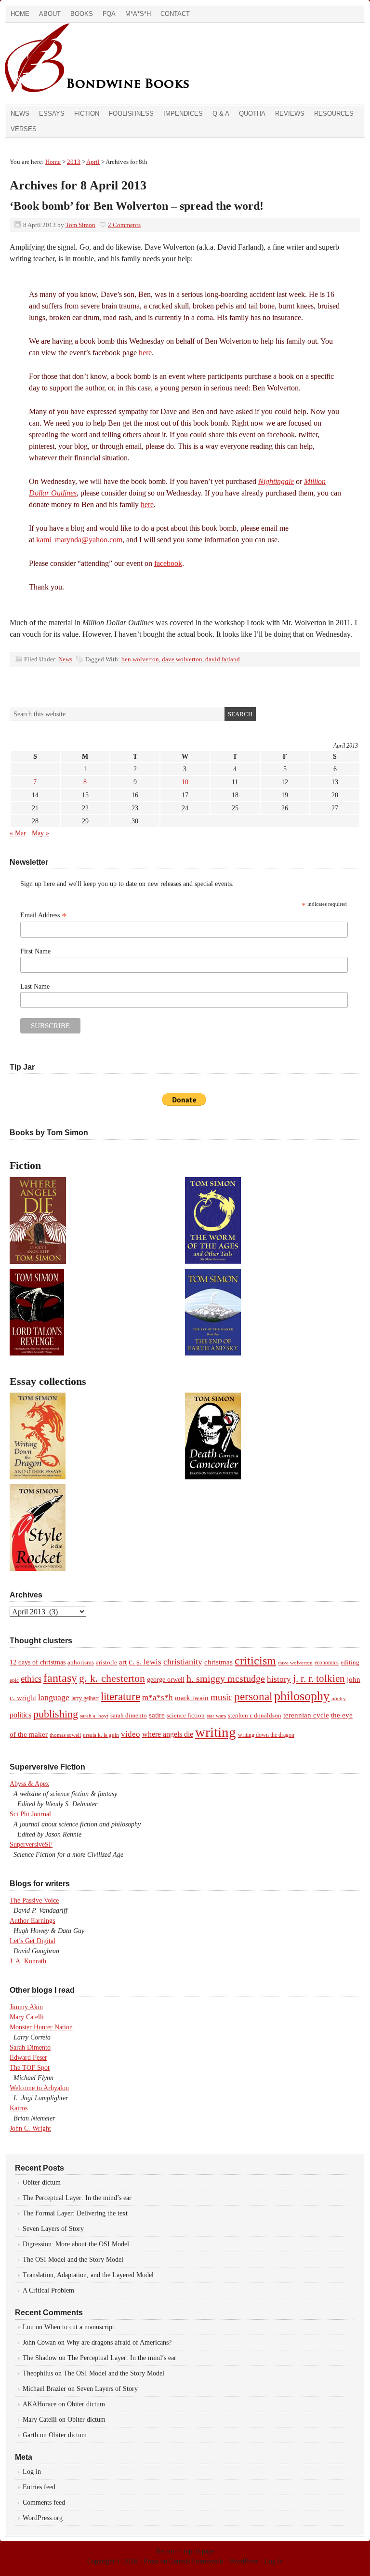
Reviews (290, 114)
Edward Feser (28, 2058)
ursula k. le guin (101, 1735)
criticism (255, 1661)
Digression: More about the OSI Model (76, 2244)
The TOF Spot (30, 2068)
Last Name (35, 986)
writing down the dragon (266, 1735)
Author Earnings (32, 1921)
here (145, 353)
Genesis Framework (196, 2561)
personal (253, 1697)
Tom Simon (80, 225)
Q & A (221, 114)
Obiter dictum (42, 2182)
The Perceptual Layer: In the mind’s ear (77, 2198)
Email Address (44, 915)
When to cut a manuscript (79, 2327)
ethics (31, 1679)
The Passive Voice (34, 1900)
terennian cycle (306, 1715)
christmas (218, 1662)
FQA (109, 14)
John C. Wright (30, 2128)
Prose (151, 2561)
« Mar (18, 833)
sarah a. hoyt (94, 1716)
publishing (56, 1714)
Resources (334, 114)
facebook (168, 563)
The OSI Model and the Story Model (73, 2260)
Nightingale (276, 481)
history (279, 1679)
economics (327, 1663)
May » (40, 833)
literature (120, 1696)
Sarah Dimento (30, 2047)
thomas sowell (65, 1735)
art (123, 1662)
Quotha (252, 114)
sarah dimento (129, 1716)
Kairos (19, 2108)
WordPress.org (43, 2518)
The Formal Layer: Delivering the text (75, 2213)
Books (82, 14)
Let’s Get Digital (33, 1941)
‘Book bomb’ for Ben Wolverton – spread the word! (137, 206)
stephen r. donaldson (255, 1716)
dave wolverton (182, 659)
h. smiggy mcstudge (226, 1678)
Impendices (183, 114)
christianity (183, 1662)
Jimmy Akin (26, 2007)
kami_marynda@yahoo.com (79, 540)
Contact (175, 14)
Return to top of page (185, 2551)
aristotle (106, 1663)
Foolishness (131, 114)
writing (216, 1732)
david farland (223, 659)
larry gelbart (85, 1698)
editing (350, 1663)
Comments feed (44, 2502)
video (131, 1734)
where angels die (168, 1734)
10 (185, 782)
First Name (35, 951)
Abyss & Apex (29, 1784)
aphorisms (81, 1662)
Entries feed (39, 2487)
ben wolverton (140, 659)
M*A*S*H (138, 14)
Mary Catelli (27, 2017)
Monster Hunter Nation (41, 2027)
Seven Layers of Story (53, 2229)
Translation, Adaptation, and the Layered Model (88, 2275)
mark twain (192, 1698)
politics (20, 1715)
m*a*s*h (158, 1697)
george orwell (166, 1679)
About (50, 14)
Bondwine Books (113, 64)
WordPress (244, 2561)
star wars (216, 1716)
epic (14, 1680)
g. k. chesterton (112, 1678)
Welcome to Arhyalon (39, 2088)
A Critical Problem (48, 2290)
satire (157, 1715)
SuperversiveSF (31, 1845)
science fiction (186, 1716)
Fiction (87, 114)
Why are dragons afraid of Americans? (119, 2342)
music (221, 1697)
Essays (52, 114)
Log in (32, 2472)
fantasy (60, 1678)
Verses (24, 129)
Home (20, 14)
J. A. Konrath (28, 1961)
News (20, 114)
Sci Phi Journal (30, 1814)
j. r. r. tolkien (319, 1678)
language (54, 1697)
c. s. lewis (145, 1662)
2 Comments (124, 225)
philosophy (302, 1696)
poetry (339, 1698)
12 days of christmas (38, 1662)
